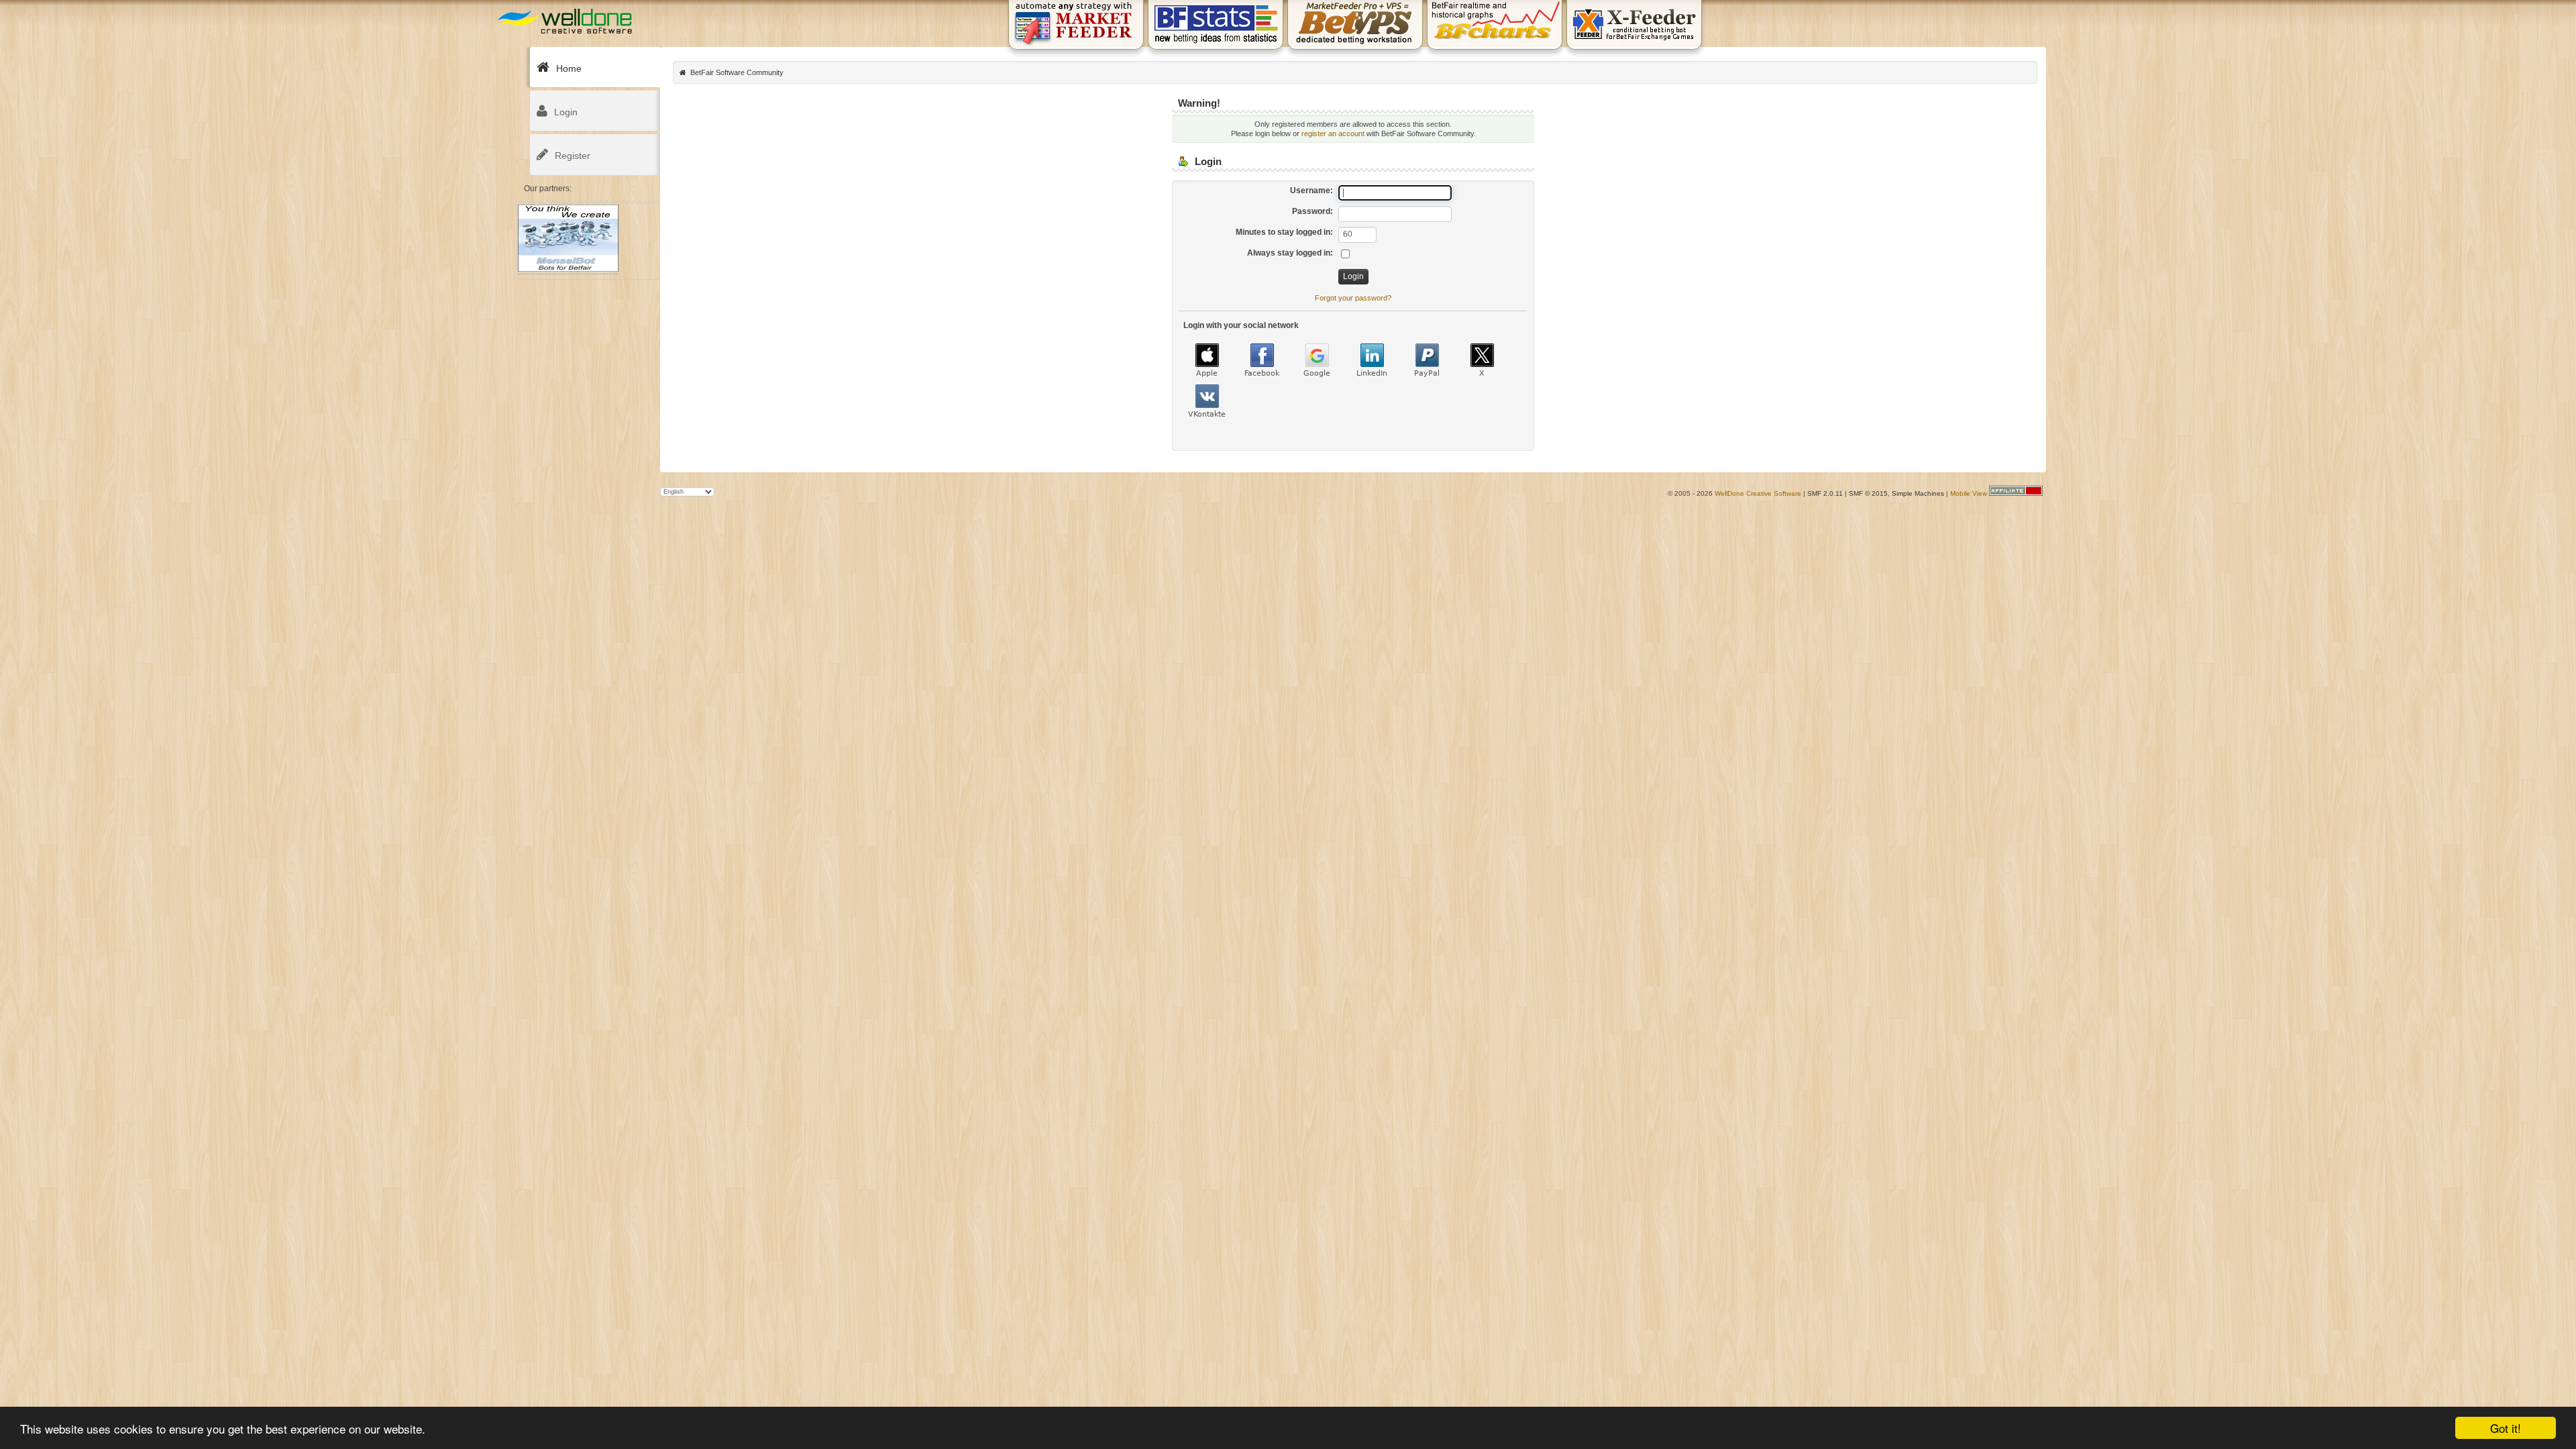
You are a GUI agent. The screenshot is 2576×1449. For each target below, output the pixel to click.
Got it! (2506, 1428)
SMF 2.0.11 (1825, 493)
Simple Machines (1918, 493)
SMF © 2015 (1868, 493)
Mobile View (1969, 493)
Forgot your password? (1353, 298)
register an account (1333, 133)
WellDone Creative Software (1758, 493)
